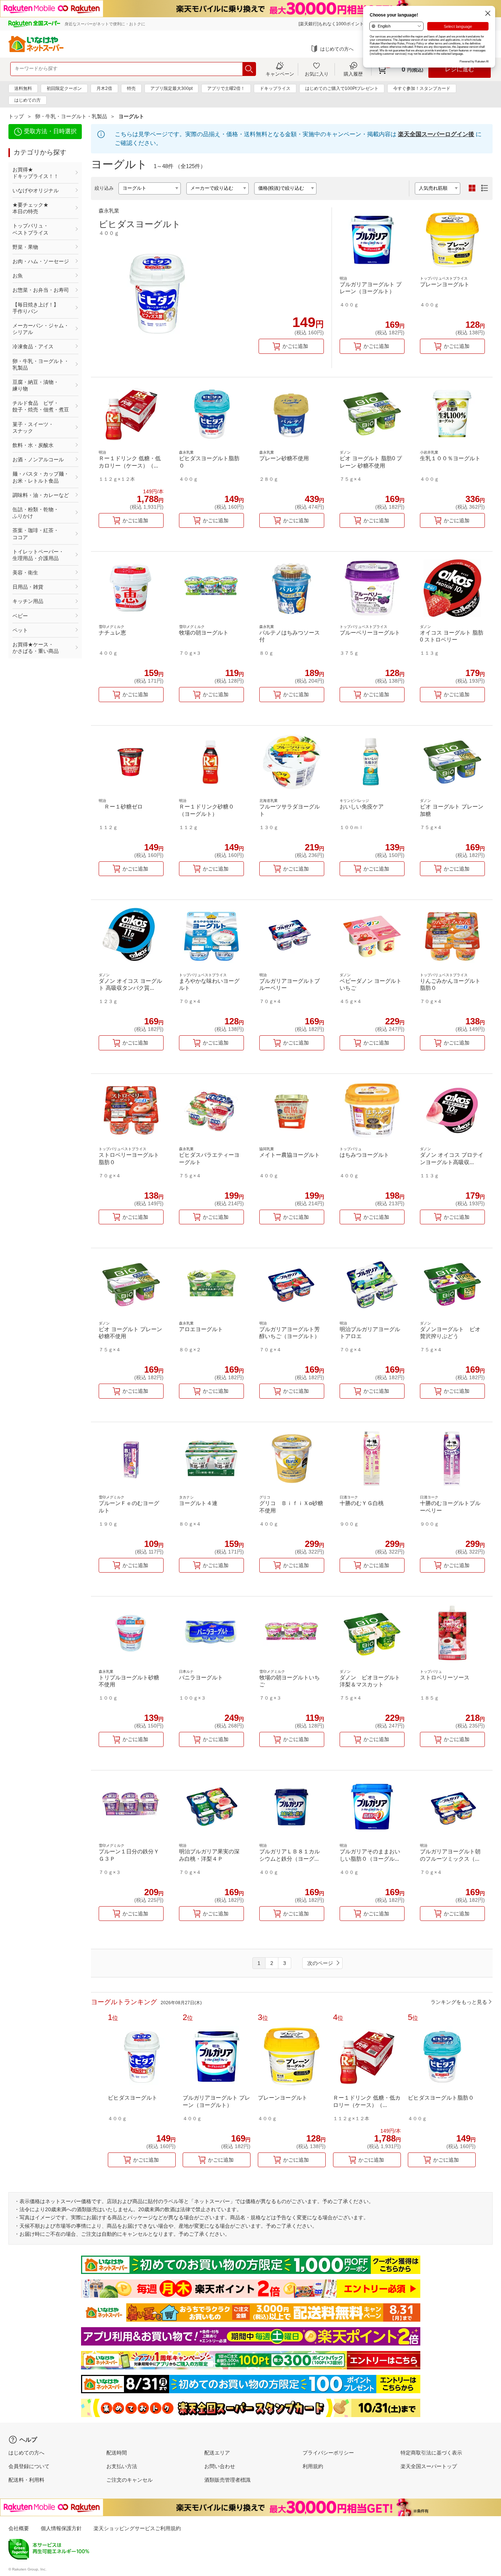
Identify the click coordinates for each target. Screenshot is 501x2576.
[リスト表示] (484, 188)
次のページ (320, 1963)
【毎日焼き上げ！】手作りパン (36, 308)
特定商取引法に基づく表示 (431, 2453)
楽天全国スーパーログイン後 (436, 134)
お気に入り (317, 74)
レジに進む (460, 69)
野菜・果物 (25, 247)
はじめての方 (28, 100)
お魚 (18, 276)
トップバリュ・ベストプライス (30, 229)
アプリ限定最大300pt (171, 88)
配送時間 (117, 2453)
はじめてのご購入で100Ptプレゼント (342, 88)
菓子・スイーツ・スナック (33, 428)
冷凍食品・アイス (33, 346)
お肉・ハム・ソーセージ (41, 261)
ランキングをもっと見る (459, 2002)
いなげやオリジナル (36, 190)
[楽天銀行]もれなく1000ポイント (331, 24)
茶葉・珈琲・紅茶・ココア (36, 534)
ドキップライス (275, 88)
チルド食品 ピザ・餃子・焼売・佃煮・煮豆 (41, 406)
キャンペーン (280, 74)
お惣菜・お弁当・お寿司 (41, 290)
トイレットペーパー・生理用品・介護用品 (38, 555)
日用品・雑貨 (28, 587)
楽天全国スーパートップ (429, 2466)
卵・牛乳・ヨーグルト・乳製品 (71, 116)
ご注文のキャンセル (129, 2480)
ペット (20, 630)
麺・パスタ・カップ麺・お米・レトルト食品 (41, 477)
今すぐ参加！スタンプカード (422, 88)
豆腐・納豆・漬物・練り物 (36, 385)
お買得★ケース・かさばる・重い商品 (36, 648)
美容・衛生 (25, 573)
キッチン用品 (28, 601)
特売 (131, 88)
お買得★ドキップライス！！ (36, 173)
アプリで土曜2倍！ (226, 88)
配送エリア (217, 2453)
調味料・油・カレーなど (41, 495)
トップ (16, 116)
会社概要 (19, 2528)
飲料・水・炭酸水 (33, 445)
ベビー (20, 616)
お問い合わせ (220, 2466)
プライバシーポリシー (328, 2453)
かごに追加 (295, 346)
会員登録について (29, 2466)
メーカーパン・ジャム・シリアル (41, 329)
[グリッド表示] (472, 188)
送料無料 (23, 88)
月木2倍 (104, 88)
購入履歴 (353, 74)
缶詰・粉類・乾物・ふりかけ (36, 513)
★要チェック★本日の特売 (30, 208)
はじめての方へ (337, 49)
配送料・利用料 (26, 2480)
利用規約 (313, 2466)
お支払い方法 (122, 2466)
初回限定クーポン (64, 88)
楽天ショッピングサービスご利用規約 (137, 2528)
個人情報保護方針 (61, 2528)
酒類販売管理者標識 (227, 2480)
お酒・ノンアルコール (38, 459)
